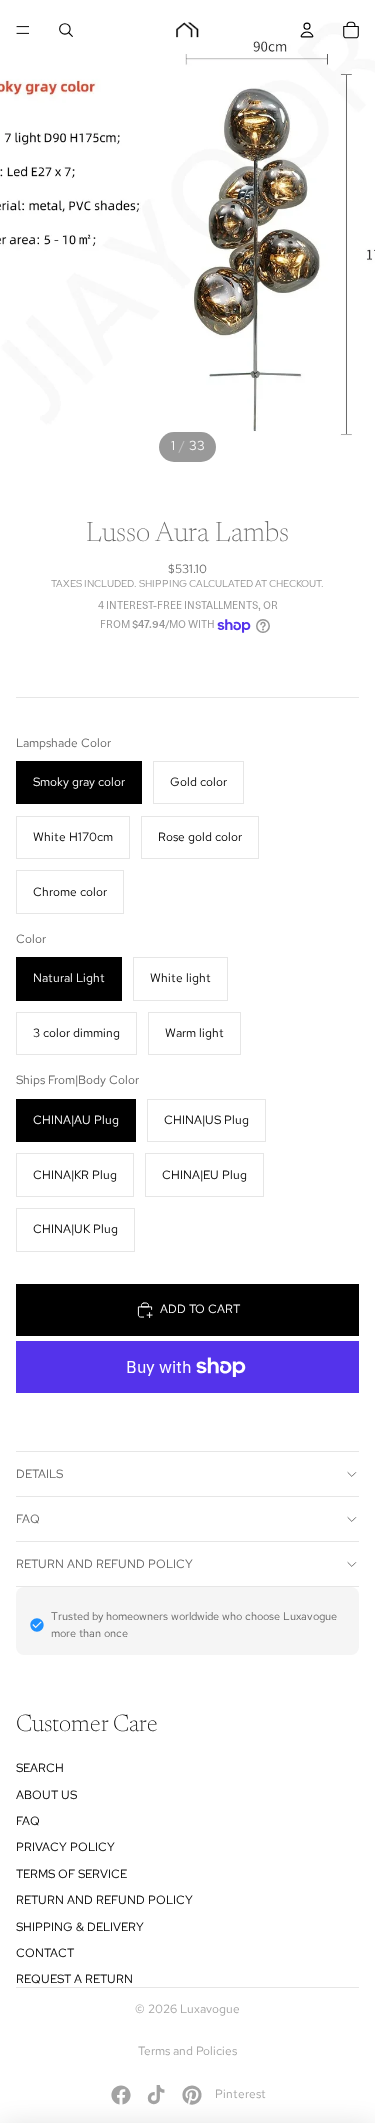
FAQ (28, 1519)
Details (39, 1474)
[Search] (66, 30)
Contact (45, 1953)
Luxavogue (210, 2009)
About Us (46, 1795)
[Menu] (23, 30)
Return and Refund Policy (104, 1564)
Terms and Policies (187, 2051)
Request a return (74, 1979)
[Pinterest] (192, 2095)
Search (40, 1768)
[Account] (307, 30)
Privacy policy (65, 1847)
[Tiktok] (156, 2095)
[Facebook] (121, 2095)
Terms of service (71, 1874)
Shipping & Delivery (80, 1927)
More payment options (188, 1410)
